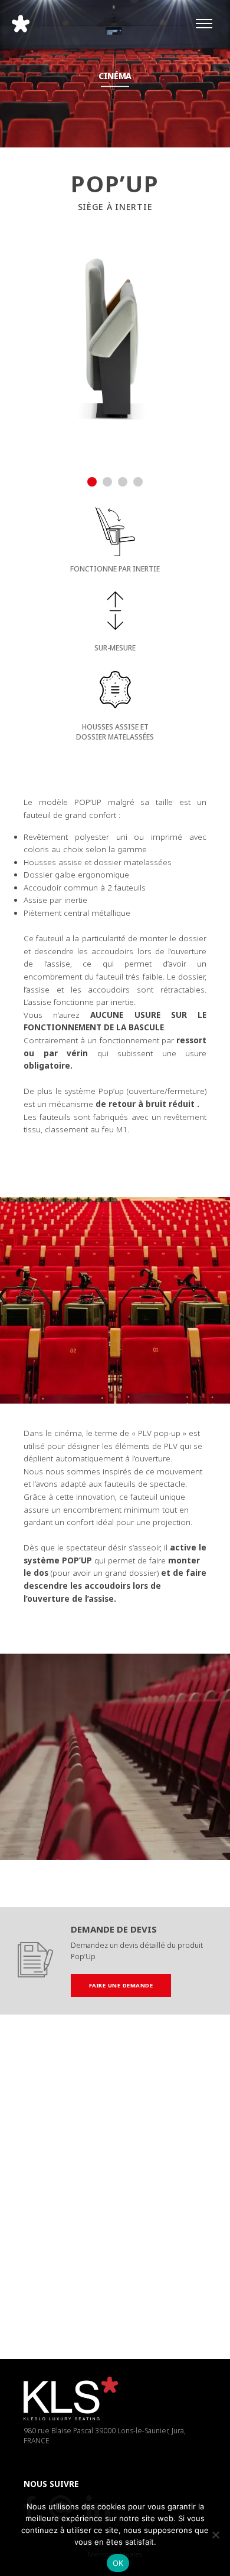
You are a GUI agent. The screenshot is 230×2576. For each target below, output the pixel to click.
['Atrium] (86, 2117)
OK (118, 2563)
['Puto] (144, 2207)
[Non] (215, 2535)
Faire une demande (121, 1985)
